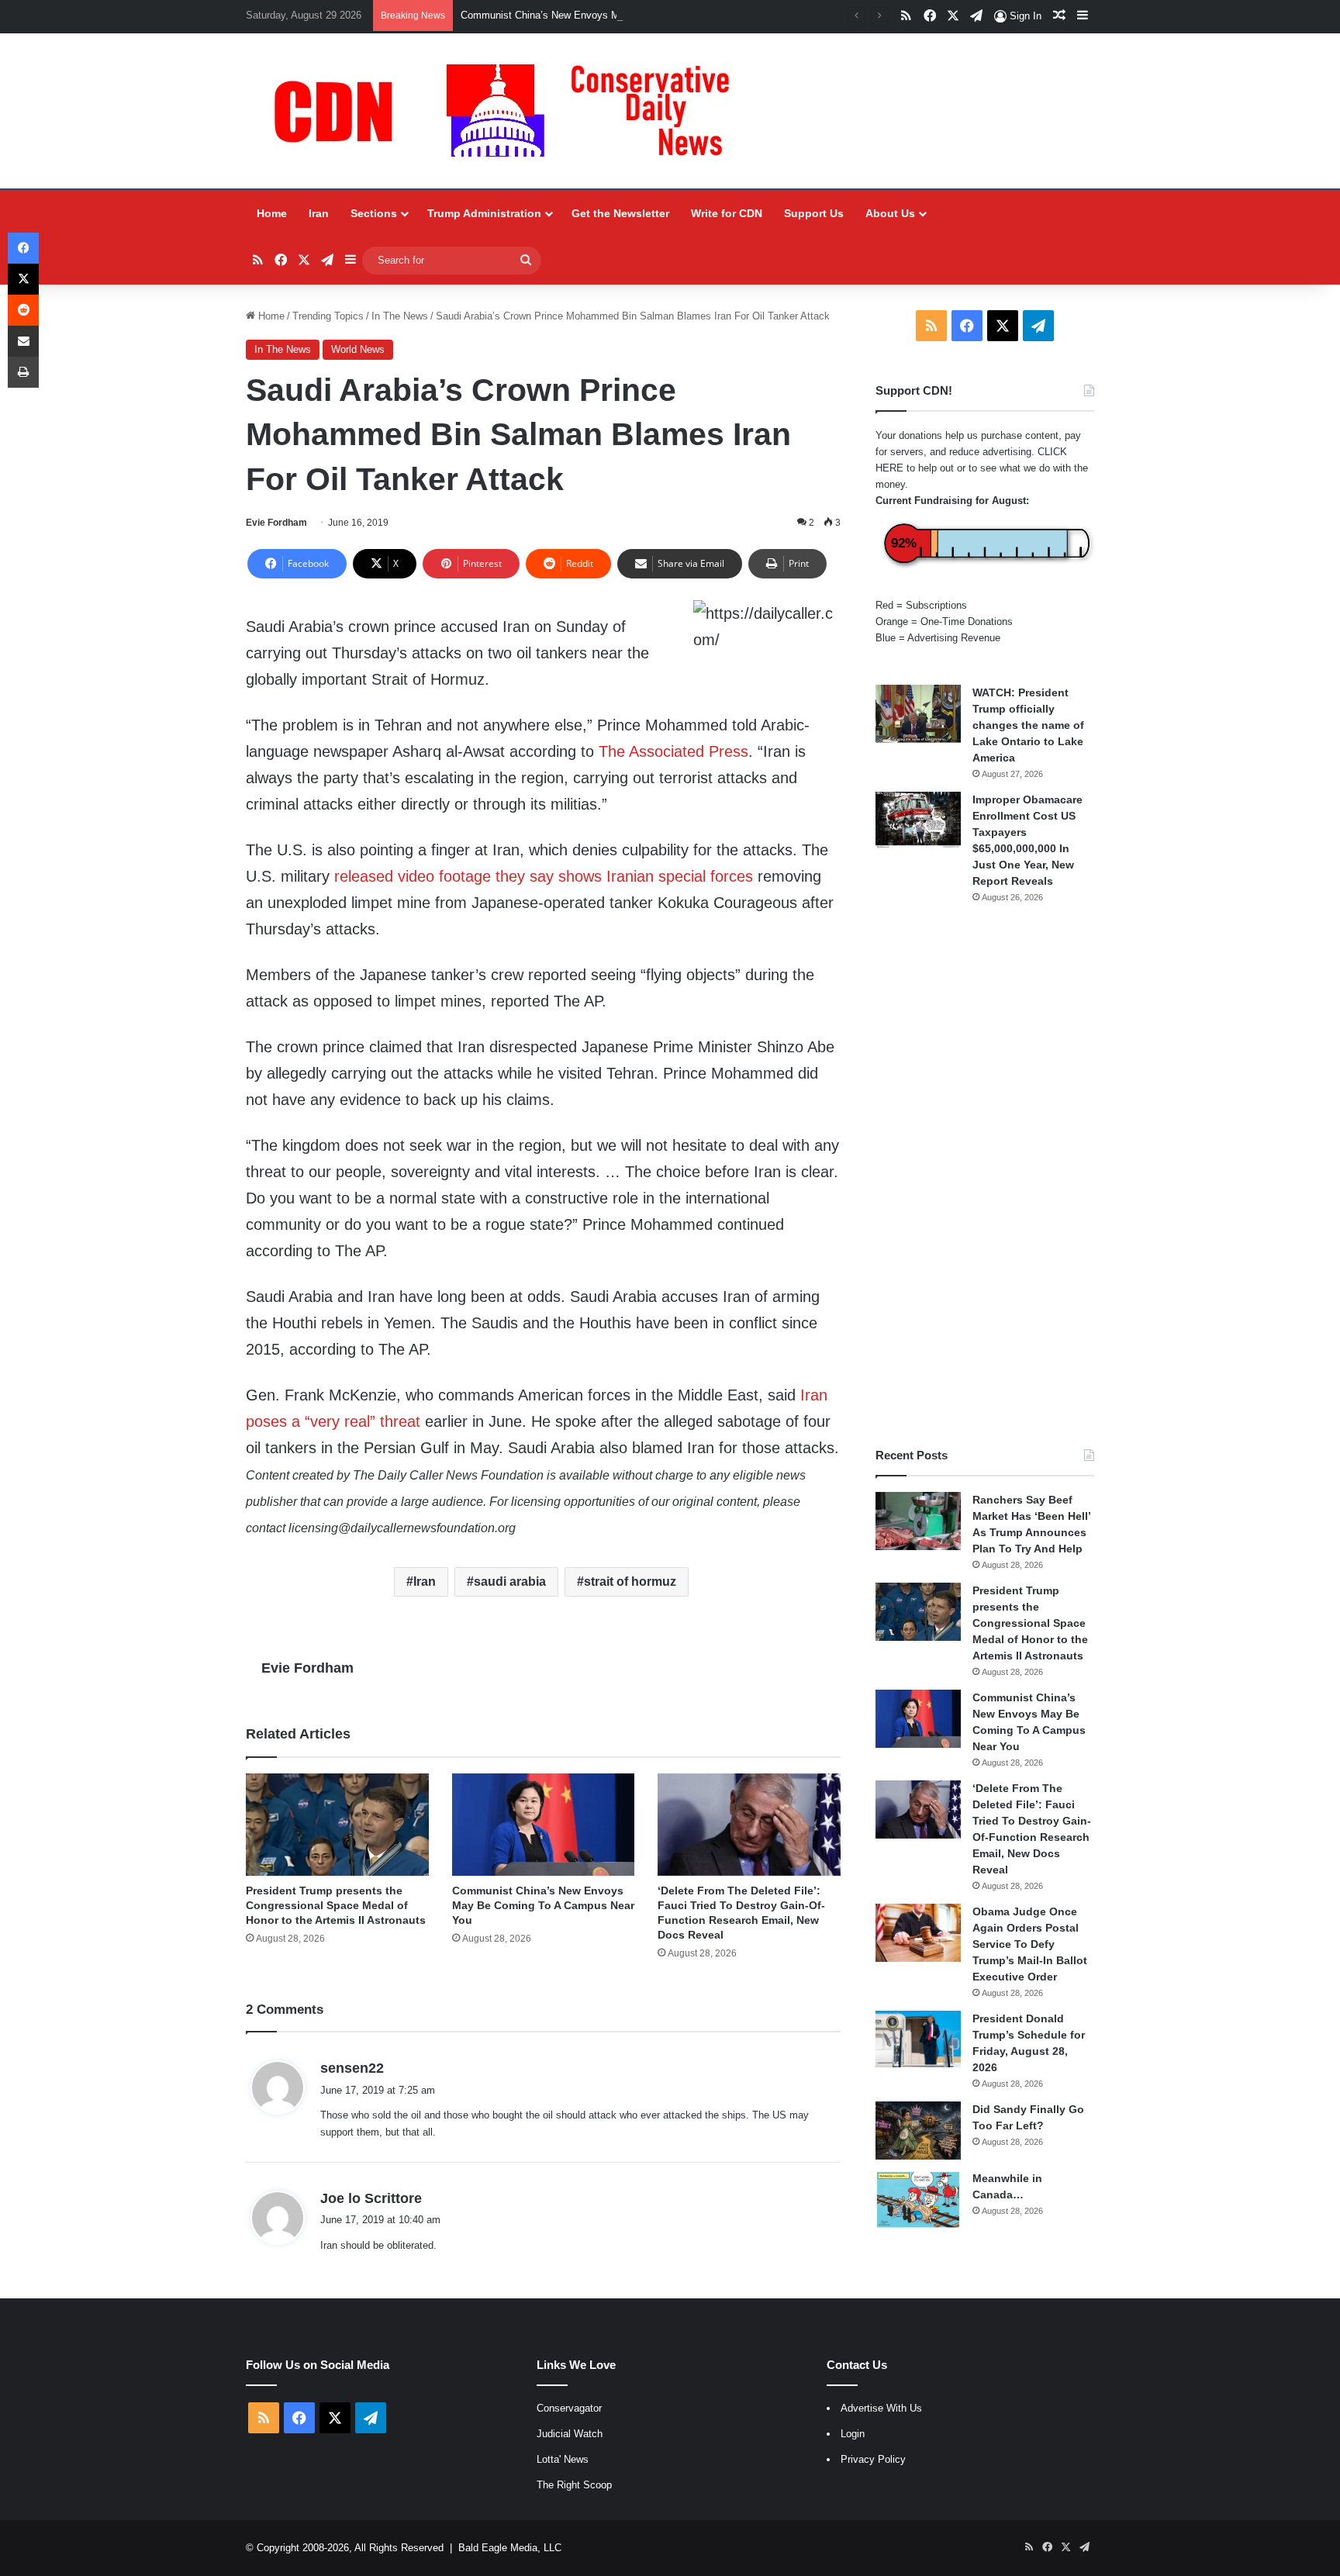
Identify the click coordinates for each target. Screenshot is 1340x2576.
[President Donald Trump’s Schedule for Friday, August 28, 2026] (918, 2039)
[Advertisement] (985, 1176)
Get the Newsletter (620, 213)
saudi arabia (510, 1582)
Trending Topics (328, 316)
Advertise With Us (881, 2408)
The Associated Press (673, 751)
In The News (400, 316)
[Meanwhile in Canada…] (918, 2200)
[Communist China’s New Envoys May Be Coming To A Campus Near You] (543, 1825)
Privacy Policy (873, 2459)
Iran (319, 213)
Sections (374, 213)
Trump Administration (484, 213)
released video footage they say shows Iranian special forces (544, 876)
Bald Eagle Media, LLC (510, 2548)
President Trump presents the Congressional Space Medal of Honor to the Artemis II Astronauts (336, 1905)
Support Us (814, 213)
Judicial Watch (570, 2434)
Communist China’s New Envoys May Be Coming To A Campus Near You (625, 15)
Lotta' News (563, 2459)
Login (853, 2434)
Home (272, 213)
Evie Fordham (276, 523)
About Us (890, 213)
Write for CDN (727, 213)
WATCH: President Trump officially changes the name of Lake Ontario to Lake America (1028, 725)
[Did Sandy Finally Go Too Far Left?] (918, 2131)
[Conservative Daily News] (509, 111)
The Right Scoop (574, 2485)
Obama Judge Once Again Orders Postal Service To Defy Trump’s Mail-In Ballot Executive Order (1030, 1944)
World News (358, 349)
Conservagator (569, 2408)
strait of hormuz (630, 1582)
